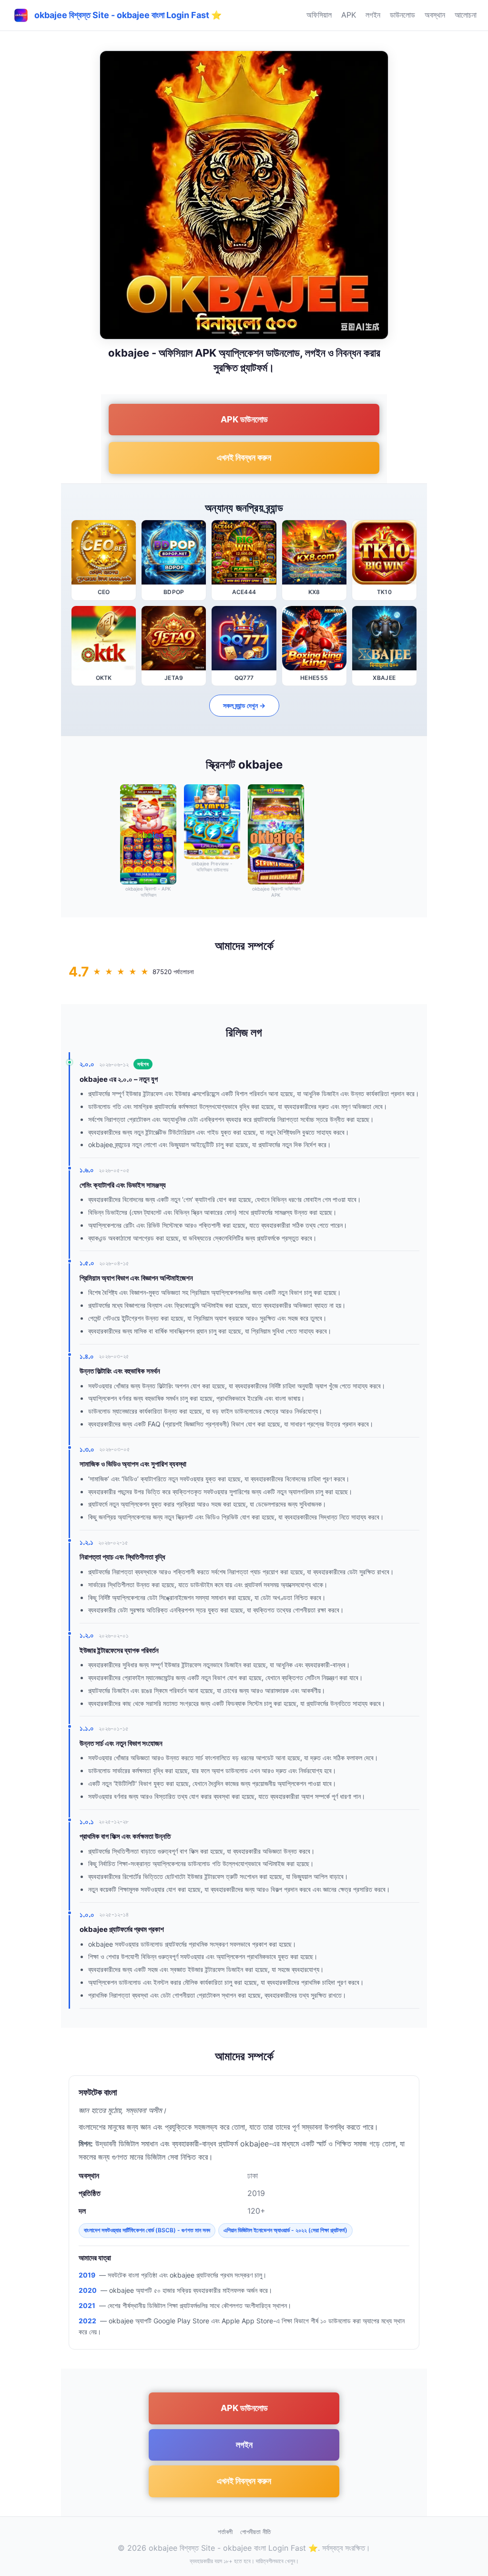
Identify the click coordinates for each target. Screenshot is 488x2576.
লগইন (373, 15)
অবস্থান (435, 15)
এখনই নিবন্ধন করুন (244, 457)
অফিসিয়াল (319, 15)
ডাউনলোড (402, 15)
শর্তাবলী (225, 2532)
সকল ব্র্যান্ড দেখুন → (244, 705)
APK (349, 15)
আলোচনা (466, 15)
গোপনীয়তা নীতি (255, 2532)
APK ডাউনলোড (244, 419)
